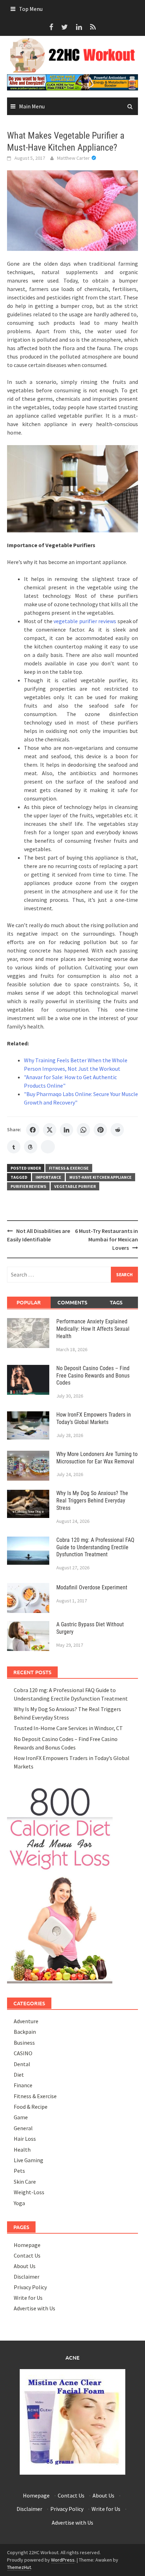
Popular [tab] (29, 1302)
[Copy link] (48, 1147)
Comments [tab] (72, 1302)
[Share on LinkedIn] (67, 1130)
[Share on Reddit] (117, 1130)
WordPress (63, 2560)
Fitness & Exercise (69, 1168)
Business (24, 2043)
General (23, 2128)
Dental (22, 2064)
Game (21, 2117)
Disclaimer (27, 2277)
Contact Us (27, 2255)
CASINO (23, 2053)
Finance (23, 2085)
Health (22, 2150)
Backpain (25, 2032)
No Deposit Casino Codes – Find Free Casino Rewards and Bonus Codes (93, 1376)
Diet (19, 2075)
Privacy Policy (30, 2287)
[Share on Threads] (31, 1147)
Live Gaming (29, 2160)
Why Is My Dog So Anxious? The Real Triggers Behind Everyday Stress (92, 1501)
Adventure (26, 2021)
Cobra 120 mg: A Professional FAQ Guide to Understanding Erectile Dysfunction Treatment (95, 1547)
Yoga (19, 2203)
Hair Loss (25, 2139)
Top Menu (31, 9)
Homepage (27, 2245)
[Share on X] (50, 1130)
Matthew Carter (73, 158)
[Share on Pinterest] (100, 1130)
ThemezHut (19, 2567)
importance (48, 1177)
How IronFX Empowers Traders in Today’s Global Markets (94, 1418)
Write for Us (28, 2298)
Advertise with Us (34, 2308)
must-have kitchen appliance (100, 1177)
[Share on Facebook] (33, 1130)
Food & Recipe (31, 2107)
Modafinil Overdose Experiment (92, 1587)
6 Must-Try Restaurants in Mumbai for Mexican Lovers (106, 1239)
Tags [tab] (116, 1302)
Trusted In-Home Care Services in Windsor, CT (68, 1728)
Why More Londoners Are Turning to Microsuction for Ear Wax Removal (97, 1458)
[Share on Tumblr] (14, 1147)
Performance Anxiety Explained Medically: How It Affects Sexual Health (93, 1329)
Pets (19, 2171)
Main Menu (32, 106)
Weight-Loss (29, 2192)
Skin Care (25, 2182)
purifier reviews (28, 1186)
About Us (25, 2266)
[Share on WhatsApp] (83, 1130)
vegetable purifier (75, 1186)
